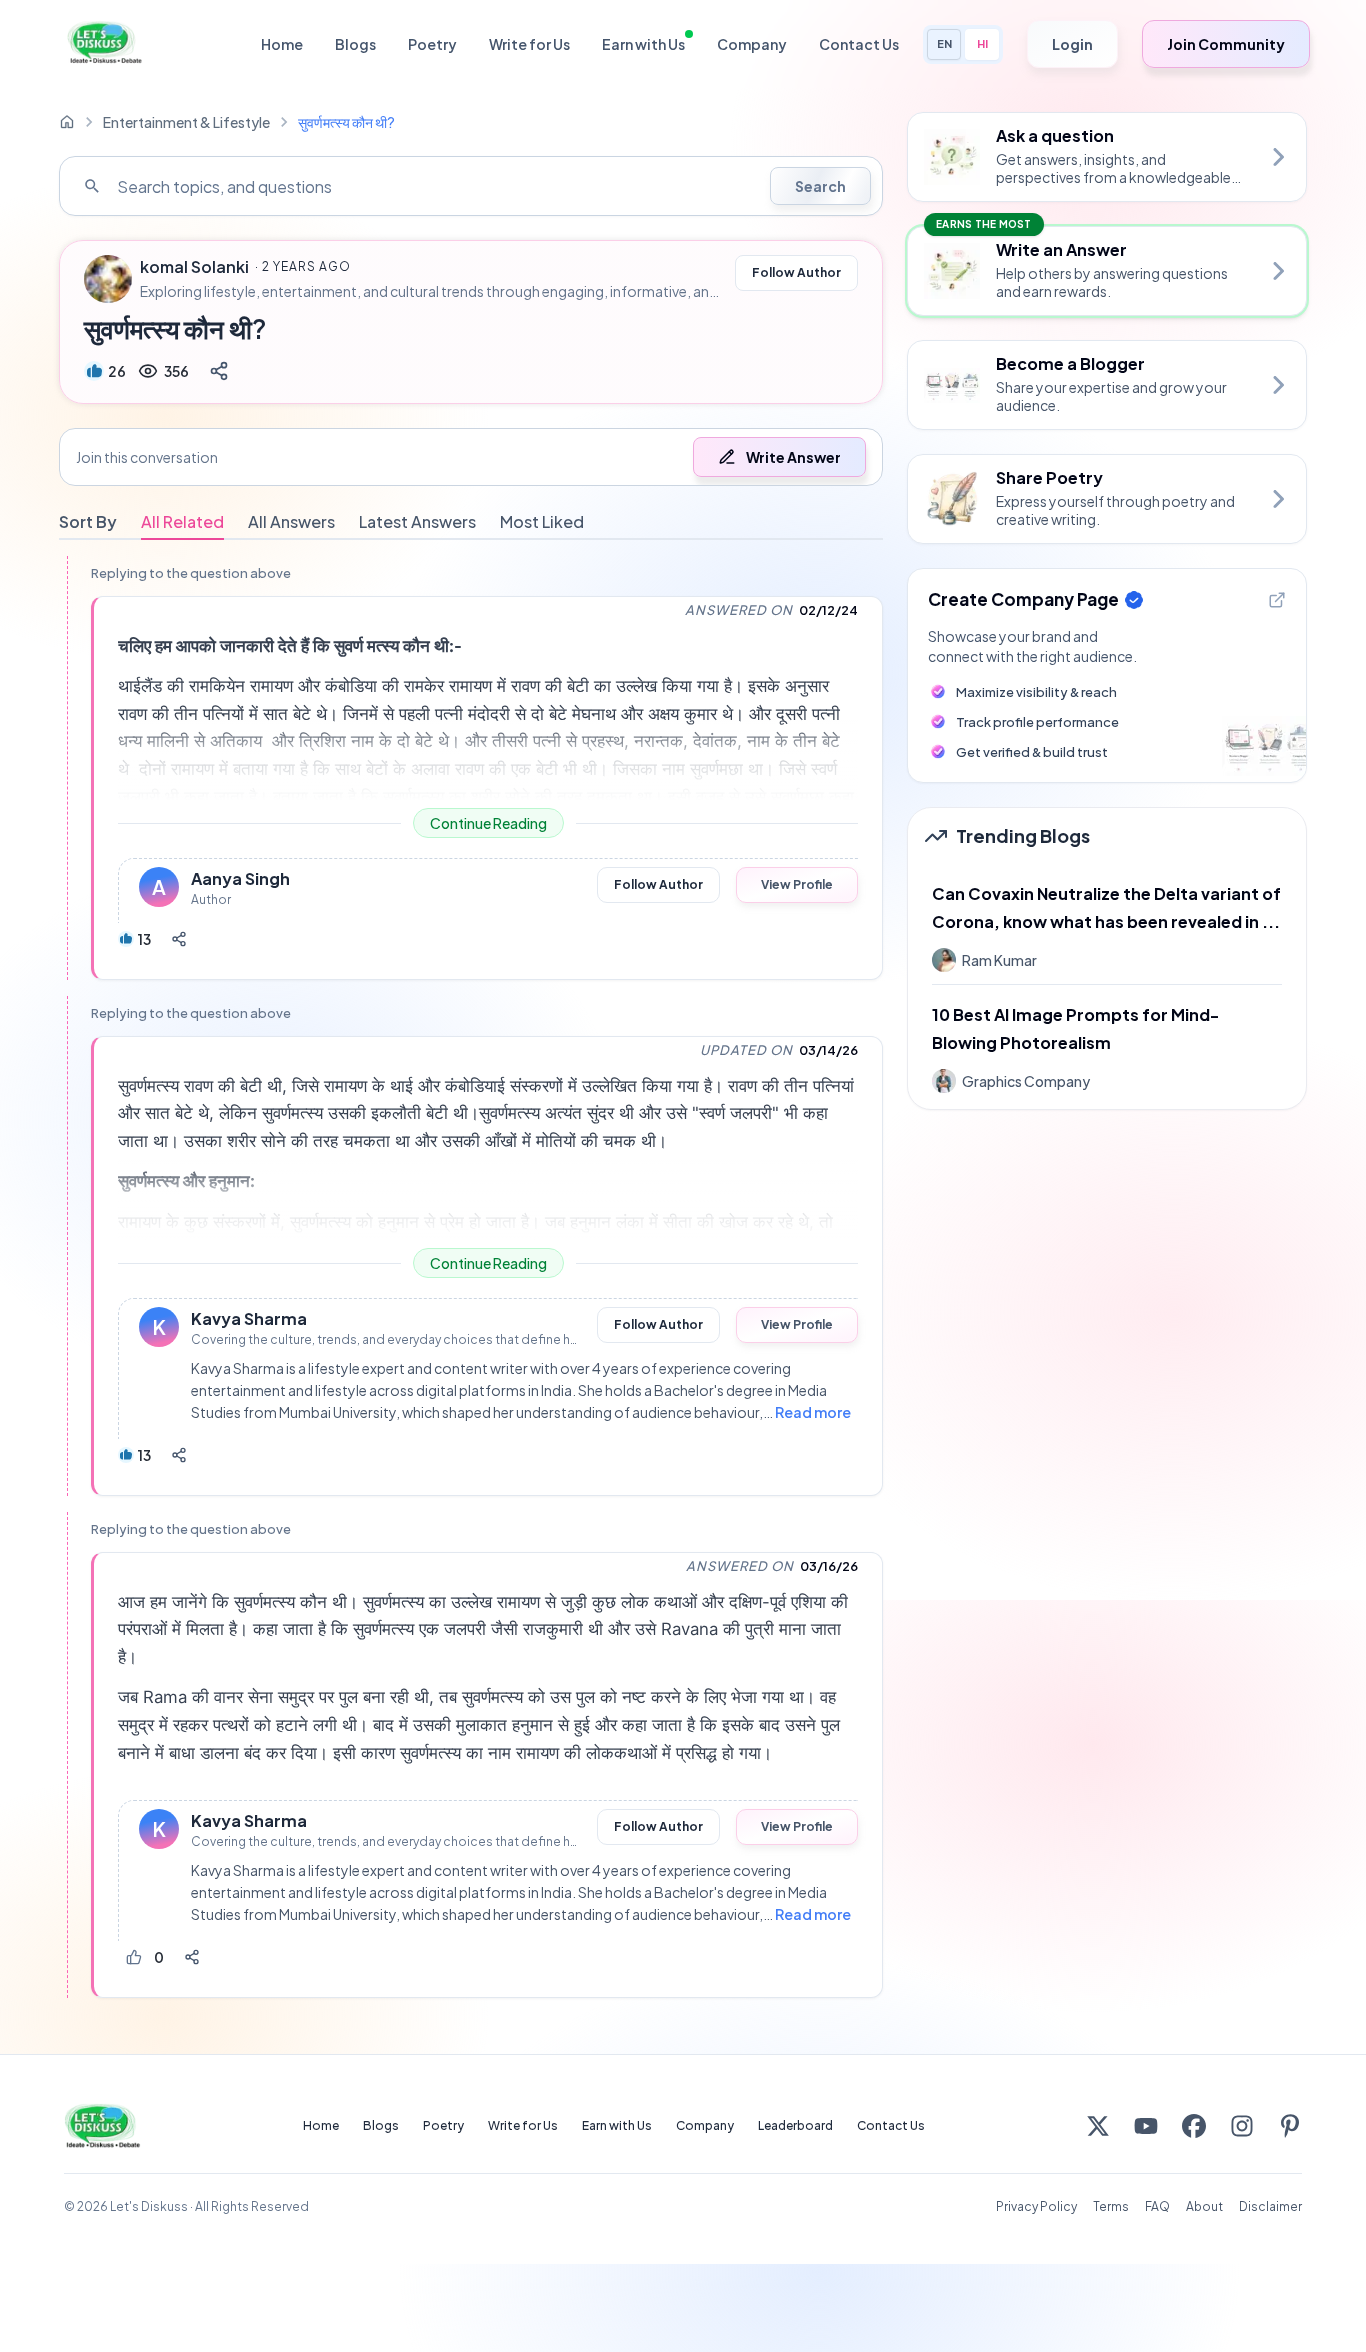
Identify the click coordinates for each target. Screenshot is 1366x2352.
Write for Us (529, 44)
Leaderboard (795, 2125)
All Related (182, 521)
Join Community (1226, 44)
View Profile (797, 884)
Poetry (432, 44)
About (1204, 2206)
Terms (1111, 2206)
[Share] (219, 371)
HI (982, 43)
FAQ (1157, 2206)
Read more (813, 1412)
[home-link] (67, 122)
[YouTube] (1146, 2126)
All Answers (291, 521)
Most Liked (542, 521)
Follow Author (796, 272)
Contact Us (859, 44)
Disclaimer (1270, 2206)
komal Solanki (194, 267)
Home (282, 44)
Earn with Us (643, 44)
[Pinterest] (1290, 2126)
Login (1072, 44)
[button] (471, 457)
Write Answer (793, 457)
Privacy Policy (1036, 2206)
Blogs (355, 44)
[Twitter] (1098, 2126)
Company (752, 44)
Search (820, 186)
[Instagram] (1242, 2126)
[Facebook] (1194, 2126)
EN (944, 43)
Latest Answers (417, 521)
